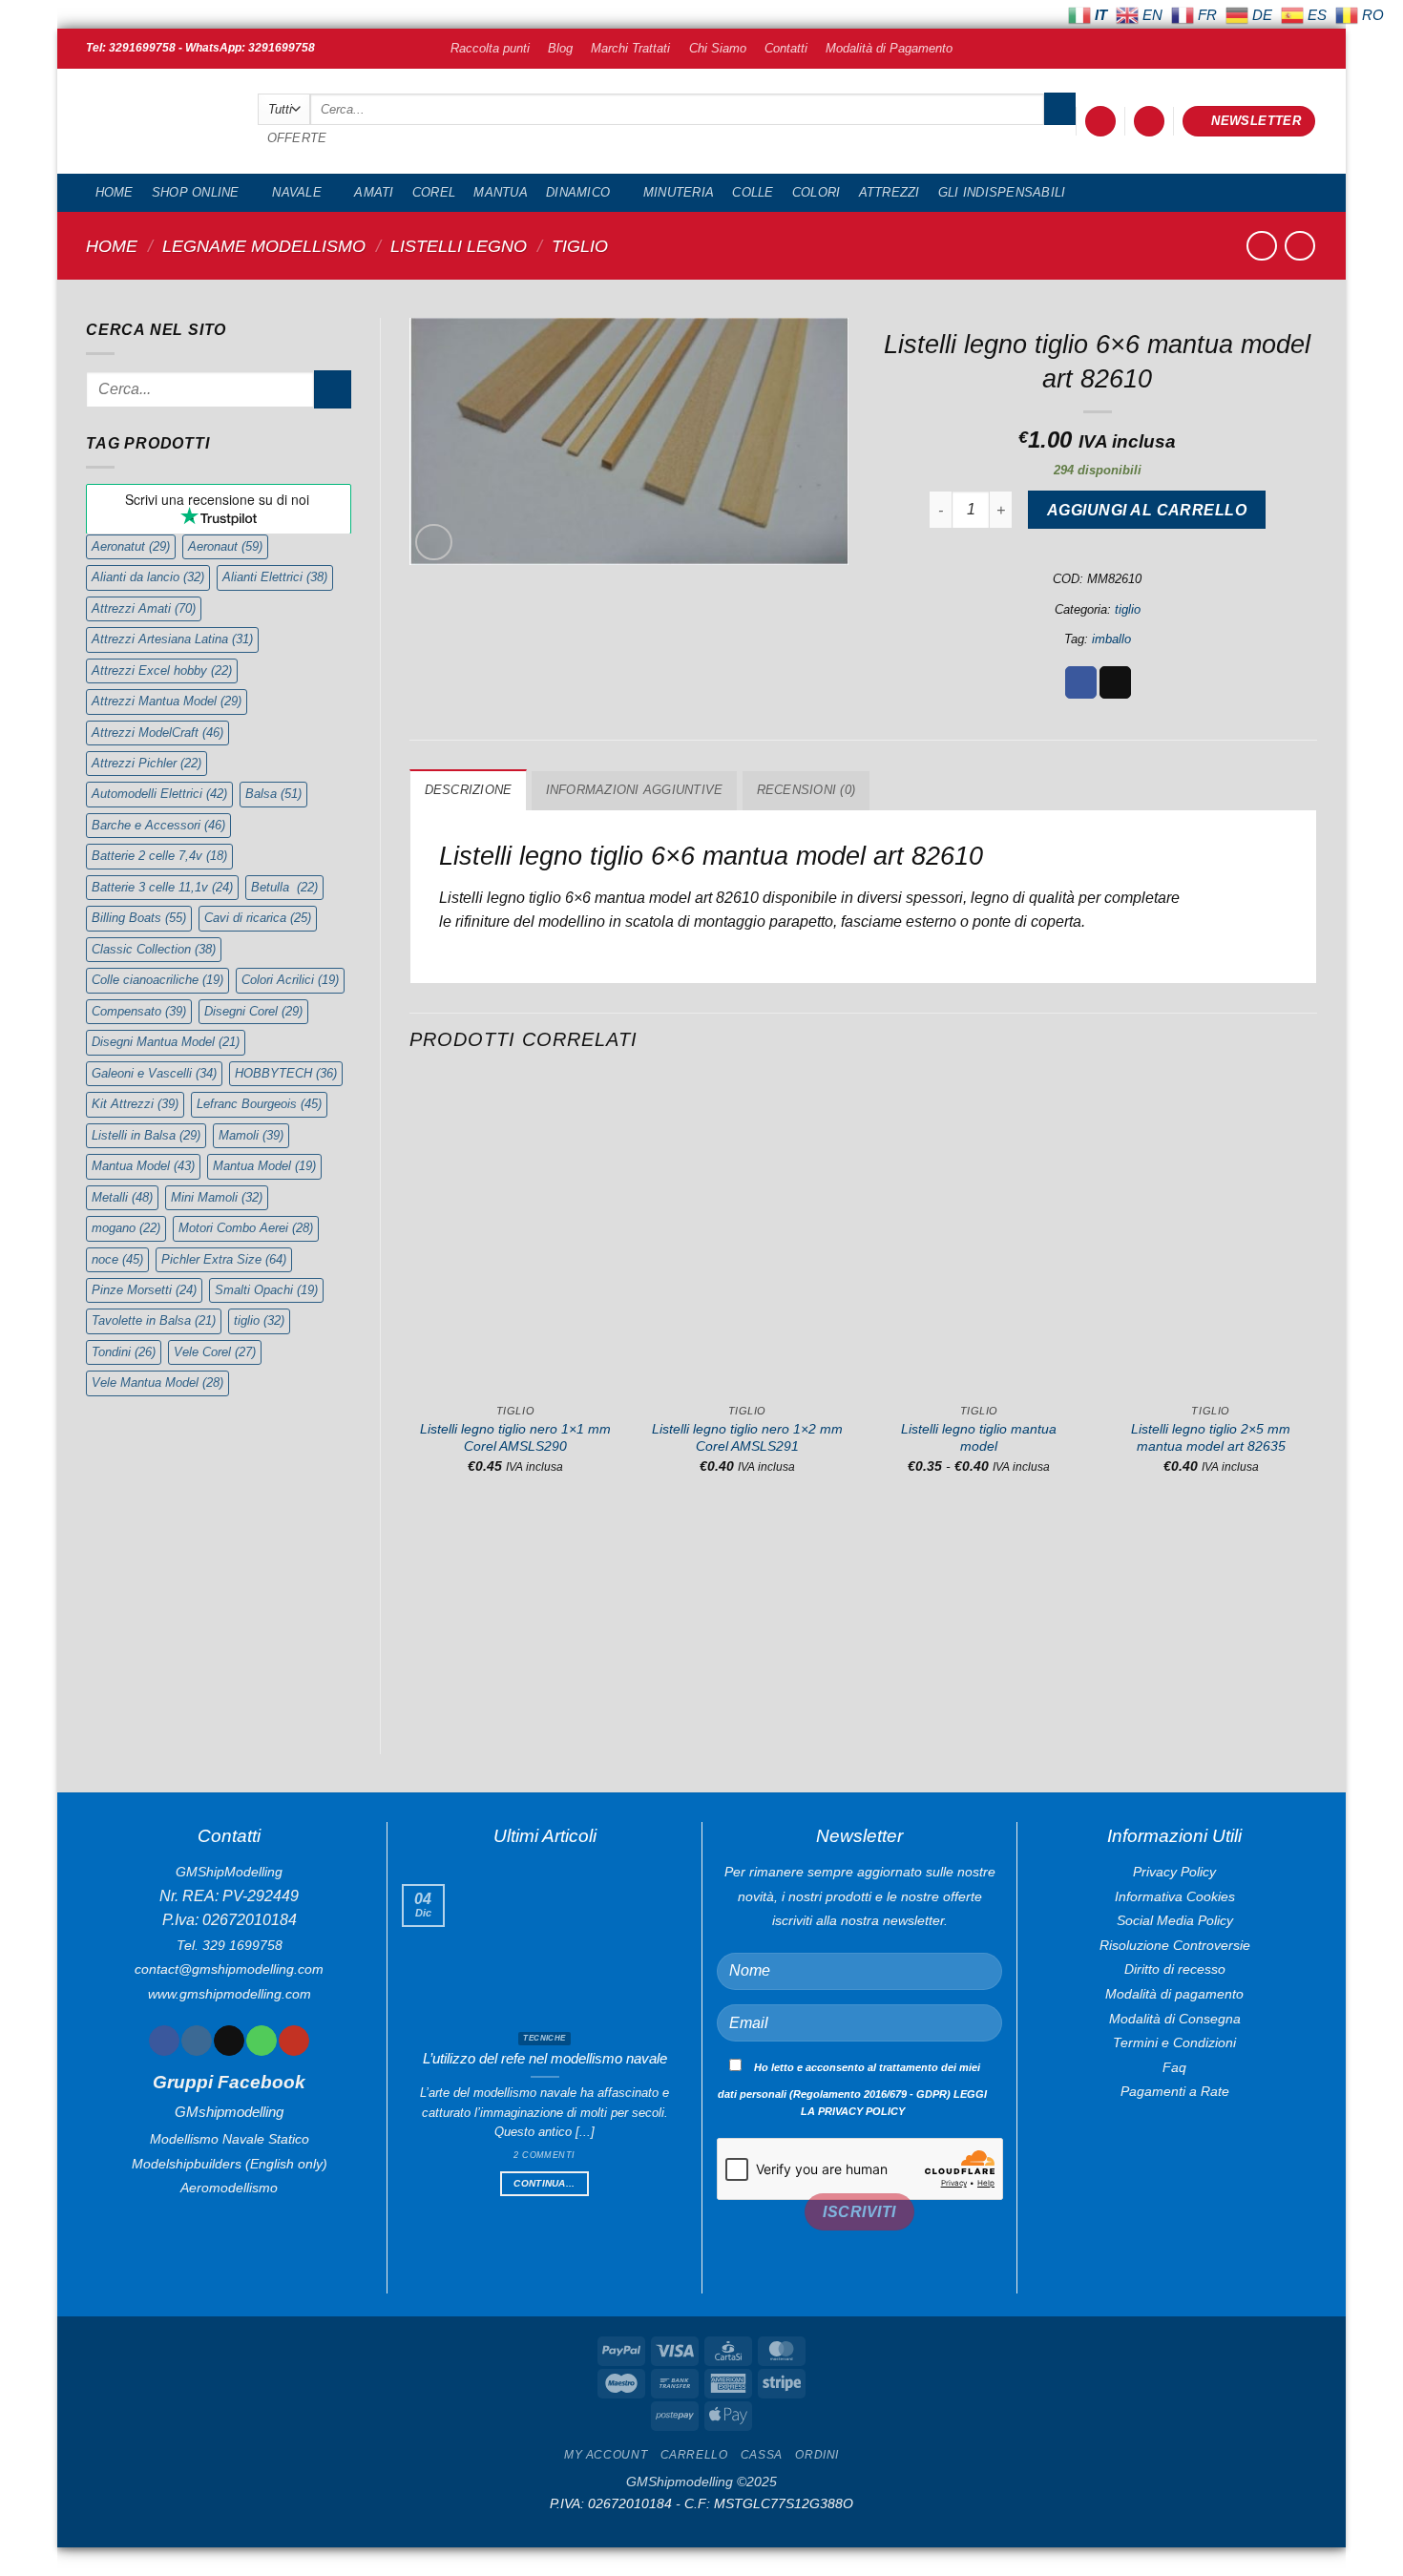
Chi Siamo (718, 48)
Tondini (124, 1352)
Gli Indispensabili (1002, 192)
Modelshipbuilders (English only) (230, 2164)
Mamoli (251, 1135)
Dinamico (578, 192)
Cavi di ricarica (258, 918)
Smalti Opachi (266, 1290)
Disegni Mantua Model (166, 1042)
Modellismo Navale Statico (230, 2139)
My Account (606, 2455)
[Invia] (1060, 109)
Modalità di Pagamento (889, 48)
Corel (434, 192)
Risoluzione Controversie (1175, 1945)
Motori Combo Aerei (246, 1228)
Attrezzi (890, 192)
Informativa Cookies (1175, 1896)
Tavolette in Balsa (154, 1320)
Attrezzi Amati (144, 608)
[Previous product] (1299, 246)
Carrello (694, 2455)
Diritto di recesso (1175, 1969)
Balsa (273, 794)
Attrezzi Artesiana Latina (172, 639)
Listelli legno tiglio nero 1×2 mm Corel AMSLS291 (747, 1438)
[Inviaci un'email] (229, 2041)
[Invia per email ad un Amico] (1115, 682)
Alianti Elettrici (275, 577)
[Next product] (1261, 246)
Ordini (817, 2455)
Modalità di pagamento (1174, 1994)
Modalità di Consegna (1175, 2019)
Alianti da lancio (148, 577)
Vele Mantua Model (157, 1382)
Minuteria (679, 192)
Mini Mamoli (217, 1197)
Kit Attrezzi (135, 1104)
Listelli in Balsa (146, 1135)
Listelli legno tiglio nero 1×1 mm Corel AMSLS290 (515, 1438)
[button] (1100, 122)
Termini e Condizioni (1174, 2042)
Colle (753, 192)
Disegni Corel (253, 1011)
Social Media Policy (1175, 1920)
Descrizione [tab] (469, 790)
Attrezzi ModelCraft (157, 733)
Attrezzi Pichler (147, 763)
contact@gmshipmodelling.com (229, 1969)
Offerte (297, 138)
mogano (126, 1228)
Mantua (501, 192)
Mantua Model (143, 1166)
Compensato (139, 1011)
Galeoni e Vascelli (154, 1073)
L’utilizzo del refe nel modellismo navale (545, 2059)
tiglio (580, 246)
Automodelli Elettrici (159, 794)
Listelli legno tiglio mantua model (979, 1438)
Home (115, 192)
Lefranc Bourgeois (259, 1104)
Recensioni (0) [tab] (806, 790)
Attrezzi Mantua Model (167, 701)
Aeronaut (225, 546)
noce (117, 1259)
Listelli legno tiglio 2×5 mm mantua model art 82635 (1211, 1438)
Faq (1174, 2067)
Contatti (786, 48)
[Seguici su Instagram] (196, 2041)
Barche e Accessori (158, 825)
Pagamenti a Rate (1175, 2091)
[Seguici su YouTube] (293, 2041)
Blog (560, 48)
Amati (374, 192)
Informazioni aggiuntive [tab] (635, 790)
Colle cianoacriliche (157, 980)
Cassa (762, 2455)
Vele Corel (215, 1352)
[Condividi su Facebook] (1081, 682)
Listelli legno (459, 246)
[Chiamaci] (261, 2041)
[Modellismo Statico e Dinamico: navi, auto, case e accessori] (157, 122)
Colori (817, 192)
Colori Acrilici (290, 980)
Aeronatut (131, 546)
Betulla (284, 887)
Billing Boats (139, 918)
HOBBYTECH (286, 1073)
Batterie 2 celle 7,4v (159, 856)
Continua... (544, 2183)
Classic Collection (154, 949)
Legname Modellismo (264, 246)
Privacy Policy (1174, 1872)
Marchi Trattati (630, 48)
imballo (1111, 639)
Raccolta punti (490, 48)
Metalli (122, 1197)
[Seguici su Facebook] (164, 2041)
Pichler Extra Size (224, 1259)
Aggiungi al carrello (1147, 510)
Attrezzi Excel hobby (162, 670)
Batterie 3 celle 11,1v (162, 887)
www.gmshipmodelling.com (230, 1994)
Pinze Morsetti (144, 1290)
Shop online (196, 192)
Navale (297, 192)
